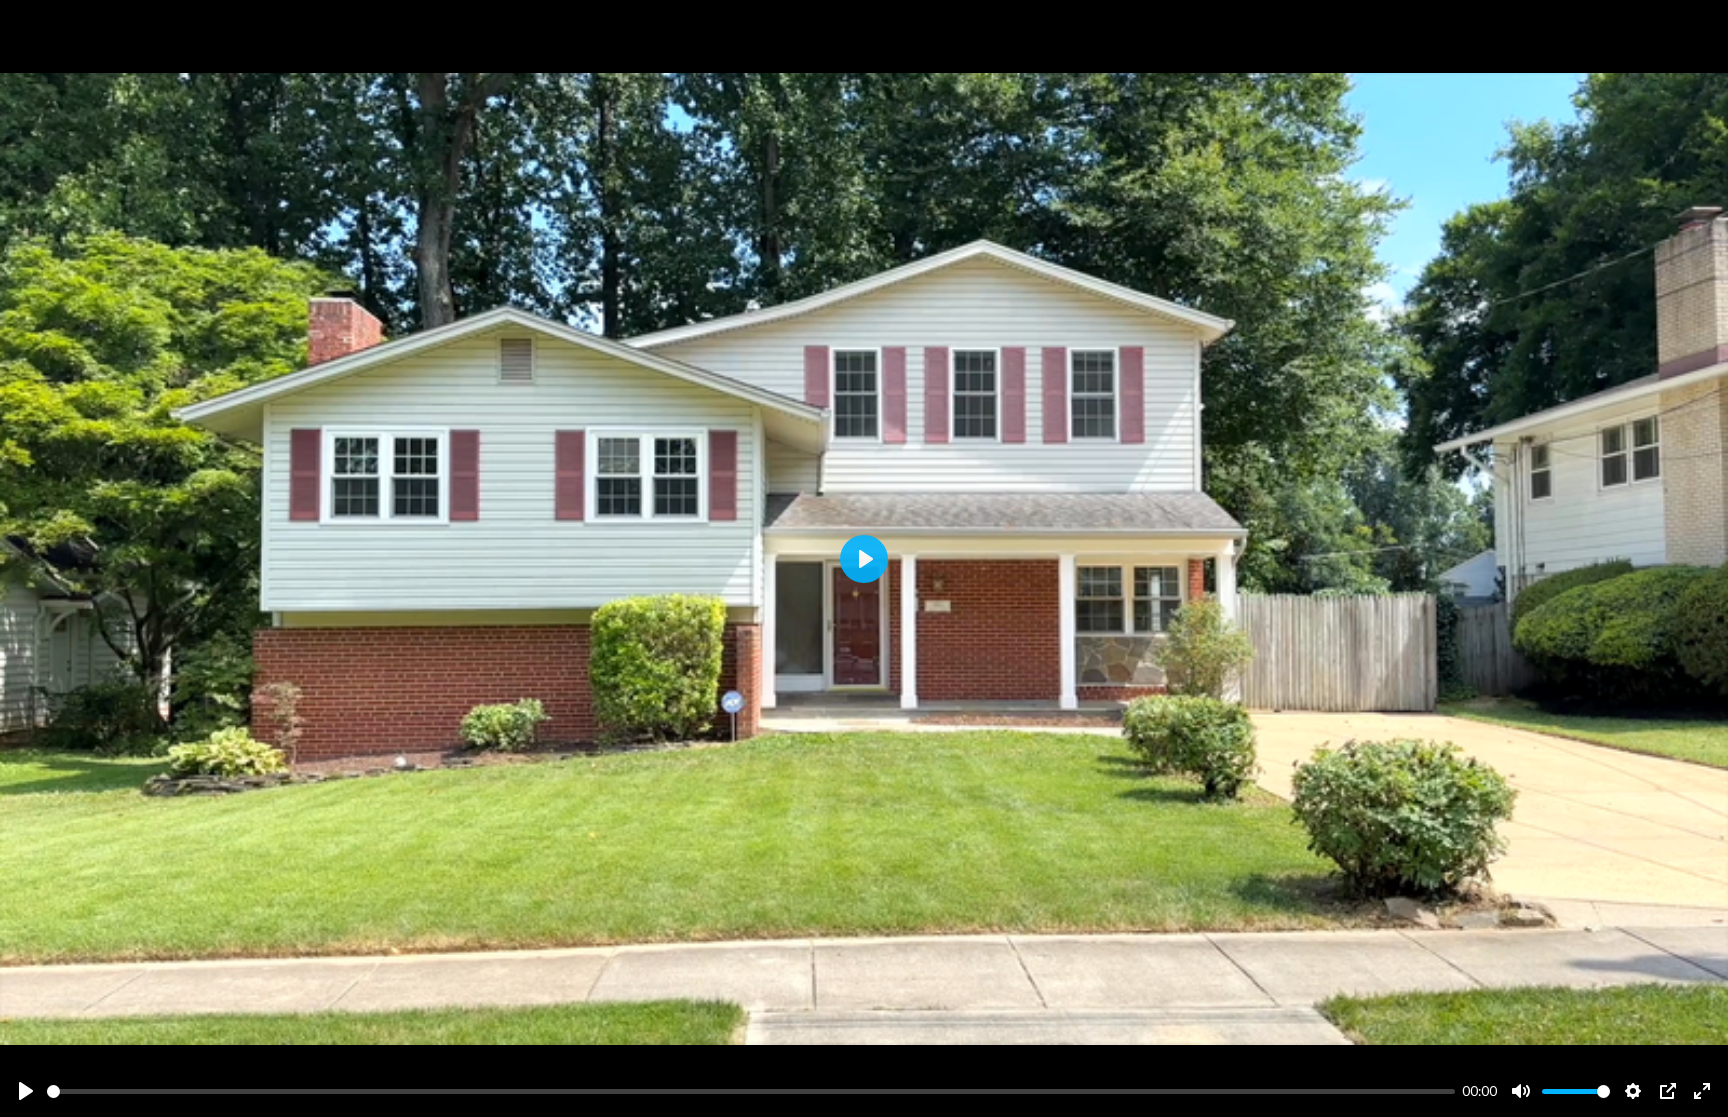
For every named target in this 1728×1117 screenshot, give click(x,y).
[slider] (751, 1091)
